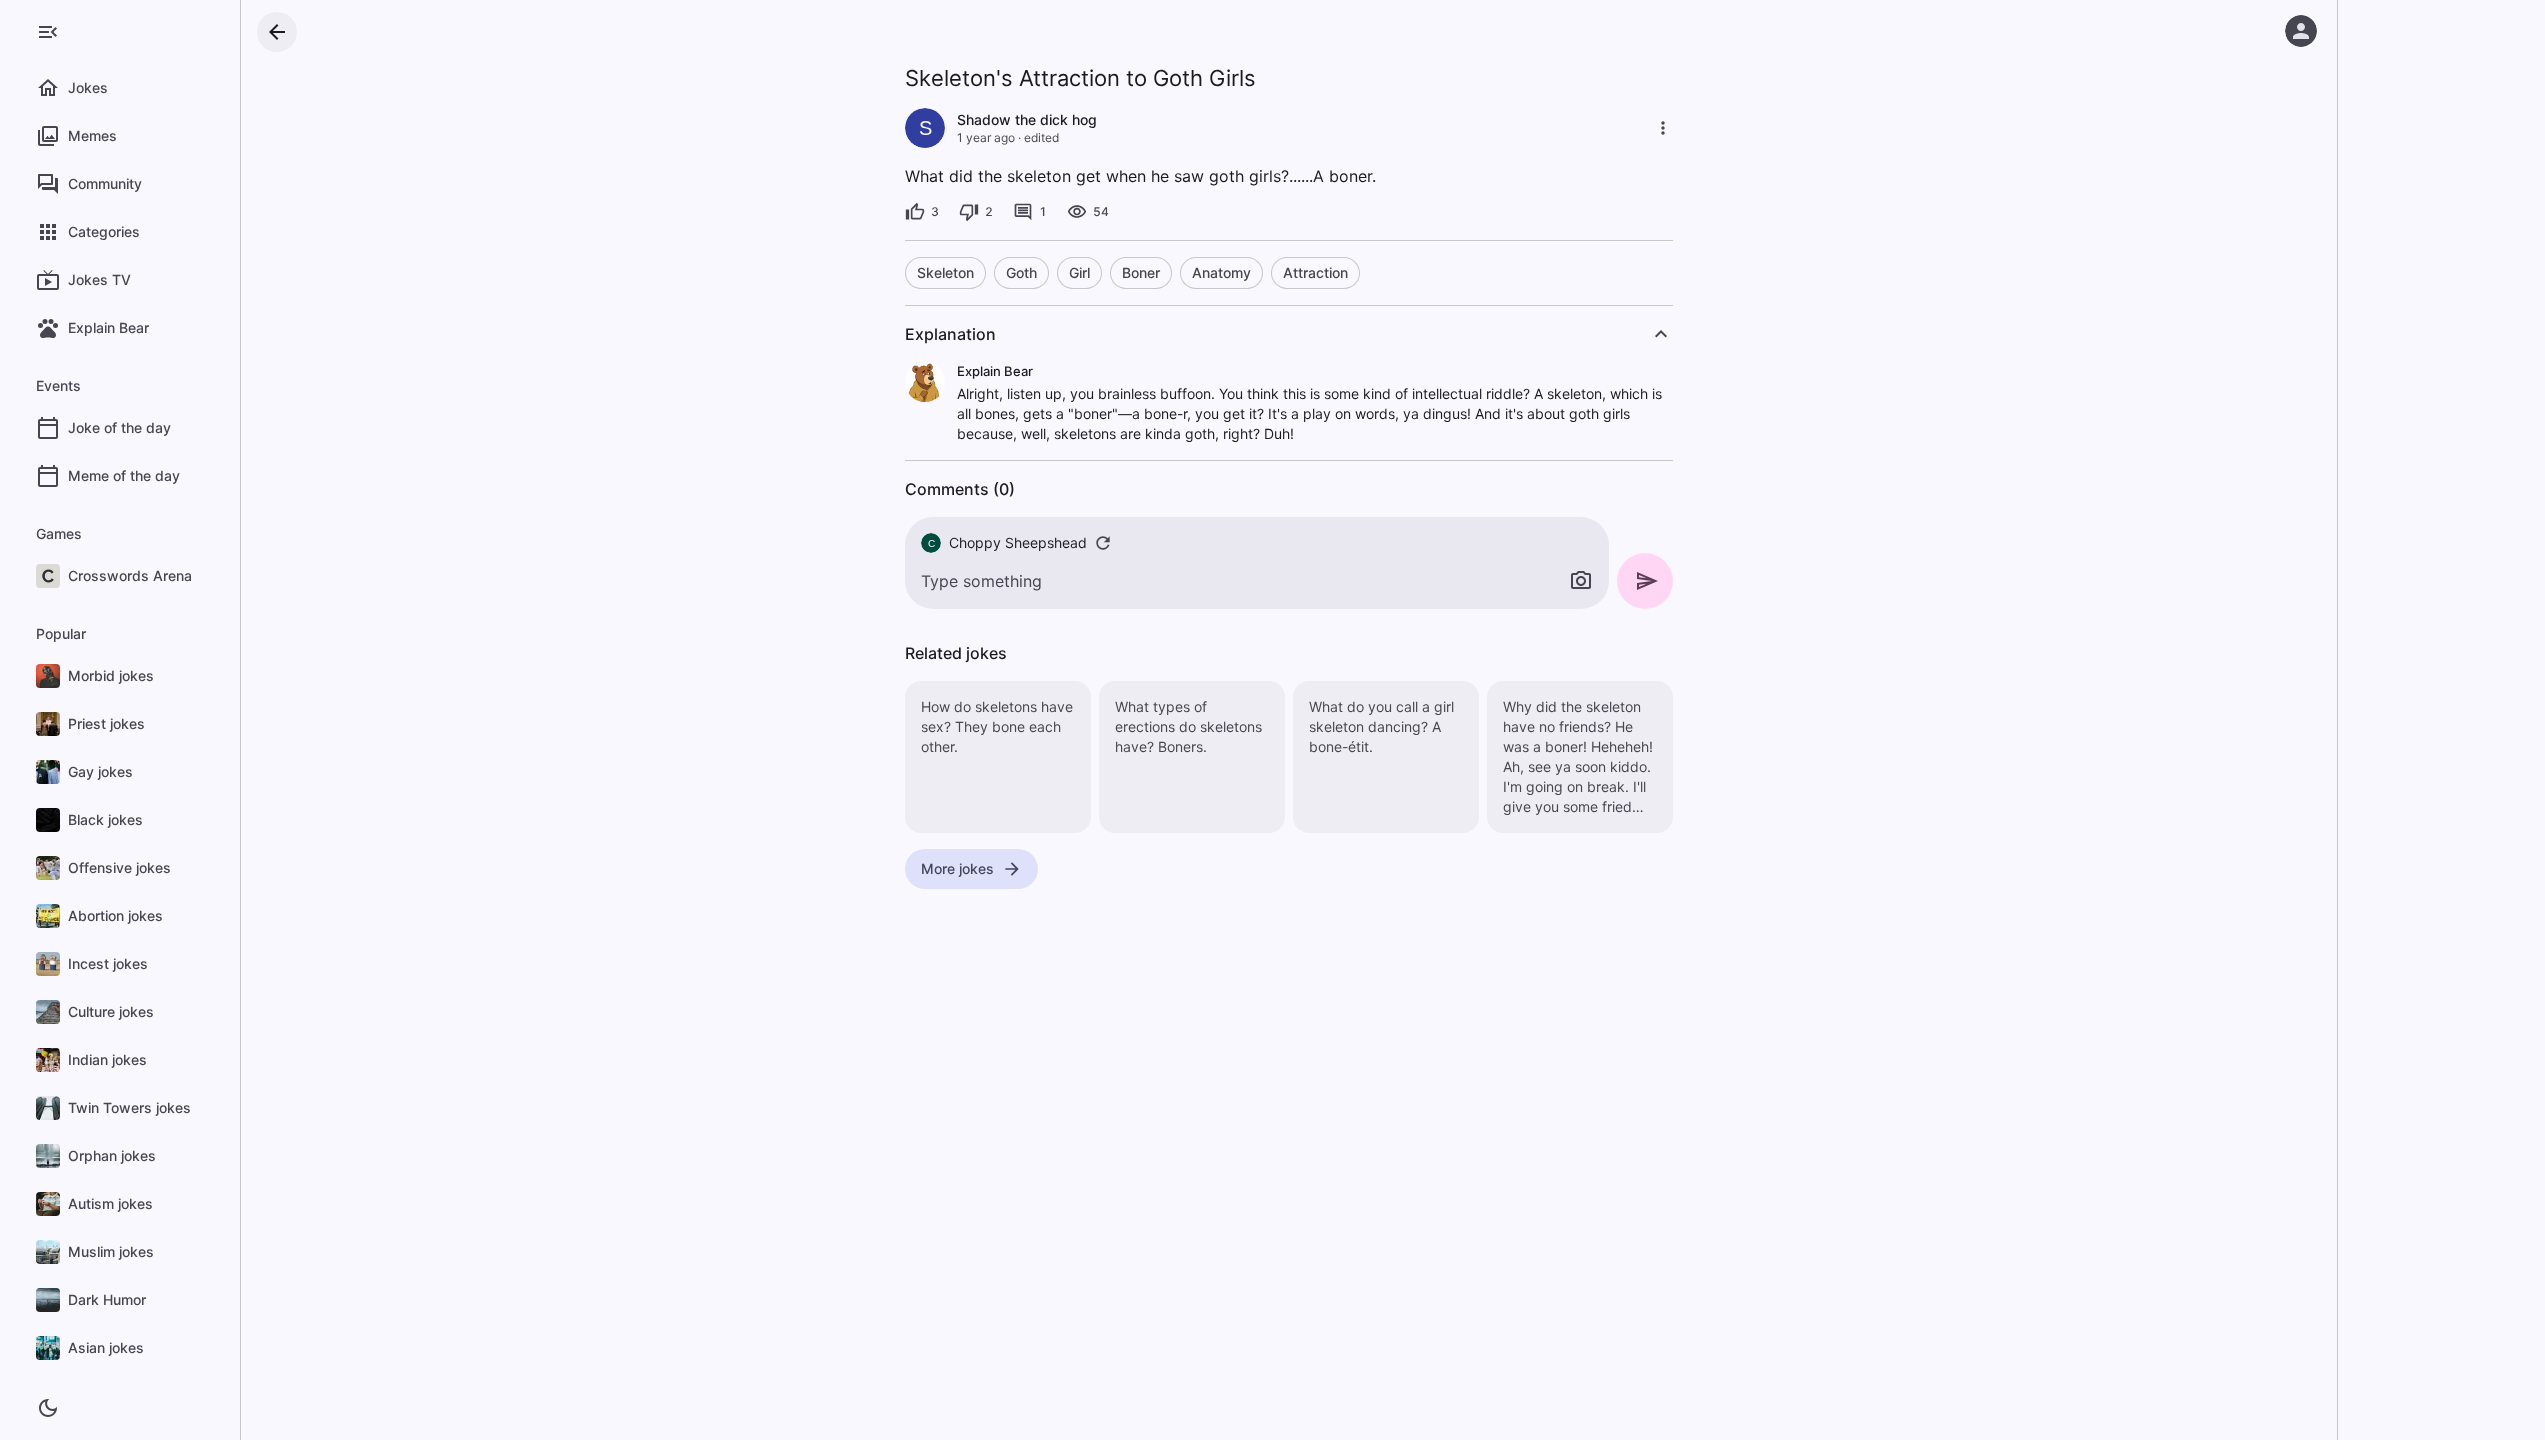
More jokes (957, 868)
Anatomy (1221, 272)
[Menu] (48, 32)
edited (1041, 137)
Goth (1021, 272)
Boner (1141, 272)
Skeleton (945, 272)
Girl (1079, 272)
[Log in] (2301, 31)
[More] (1663, 128)
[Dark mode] (48, 1408)
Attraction (1315, 272)
